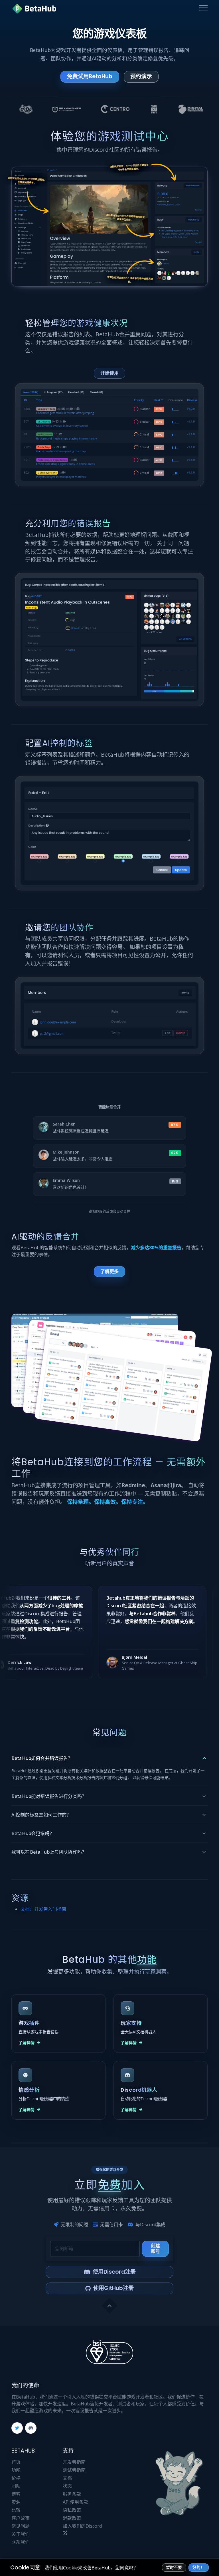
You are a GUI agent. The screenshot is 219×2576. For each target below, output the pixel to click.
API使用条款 (75, 2502)
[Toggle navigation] (203, 8)
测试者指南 (74, 2470)
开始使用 (109, 373)
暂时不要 (174, 2568)
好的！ (198, 2568)
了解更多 (109, 1271)
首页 (16, 2462)
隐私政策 (72, 2510)
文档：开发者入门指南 (43, 1909)
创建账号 (155, 2248)
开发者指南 (74, 2462)
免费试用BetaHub (90, 76)
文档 (67, 2478)
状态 (67, 2486)
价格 (16, 2478)
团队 (16, 2486)
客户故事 (21, 2518)
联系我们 (21, 2542)
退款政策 (72, 2518)
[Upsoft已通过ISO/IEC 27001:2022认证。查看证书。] (109, 2352)
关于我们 (21, 2534)
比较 (16, 2510)
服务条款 (72, 2494)
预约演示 (141, 76)
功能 (16, 2470)
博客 (16, 2494)
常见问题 (21, 2526)
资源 (16, 2502)
